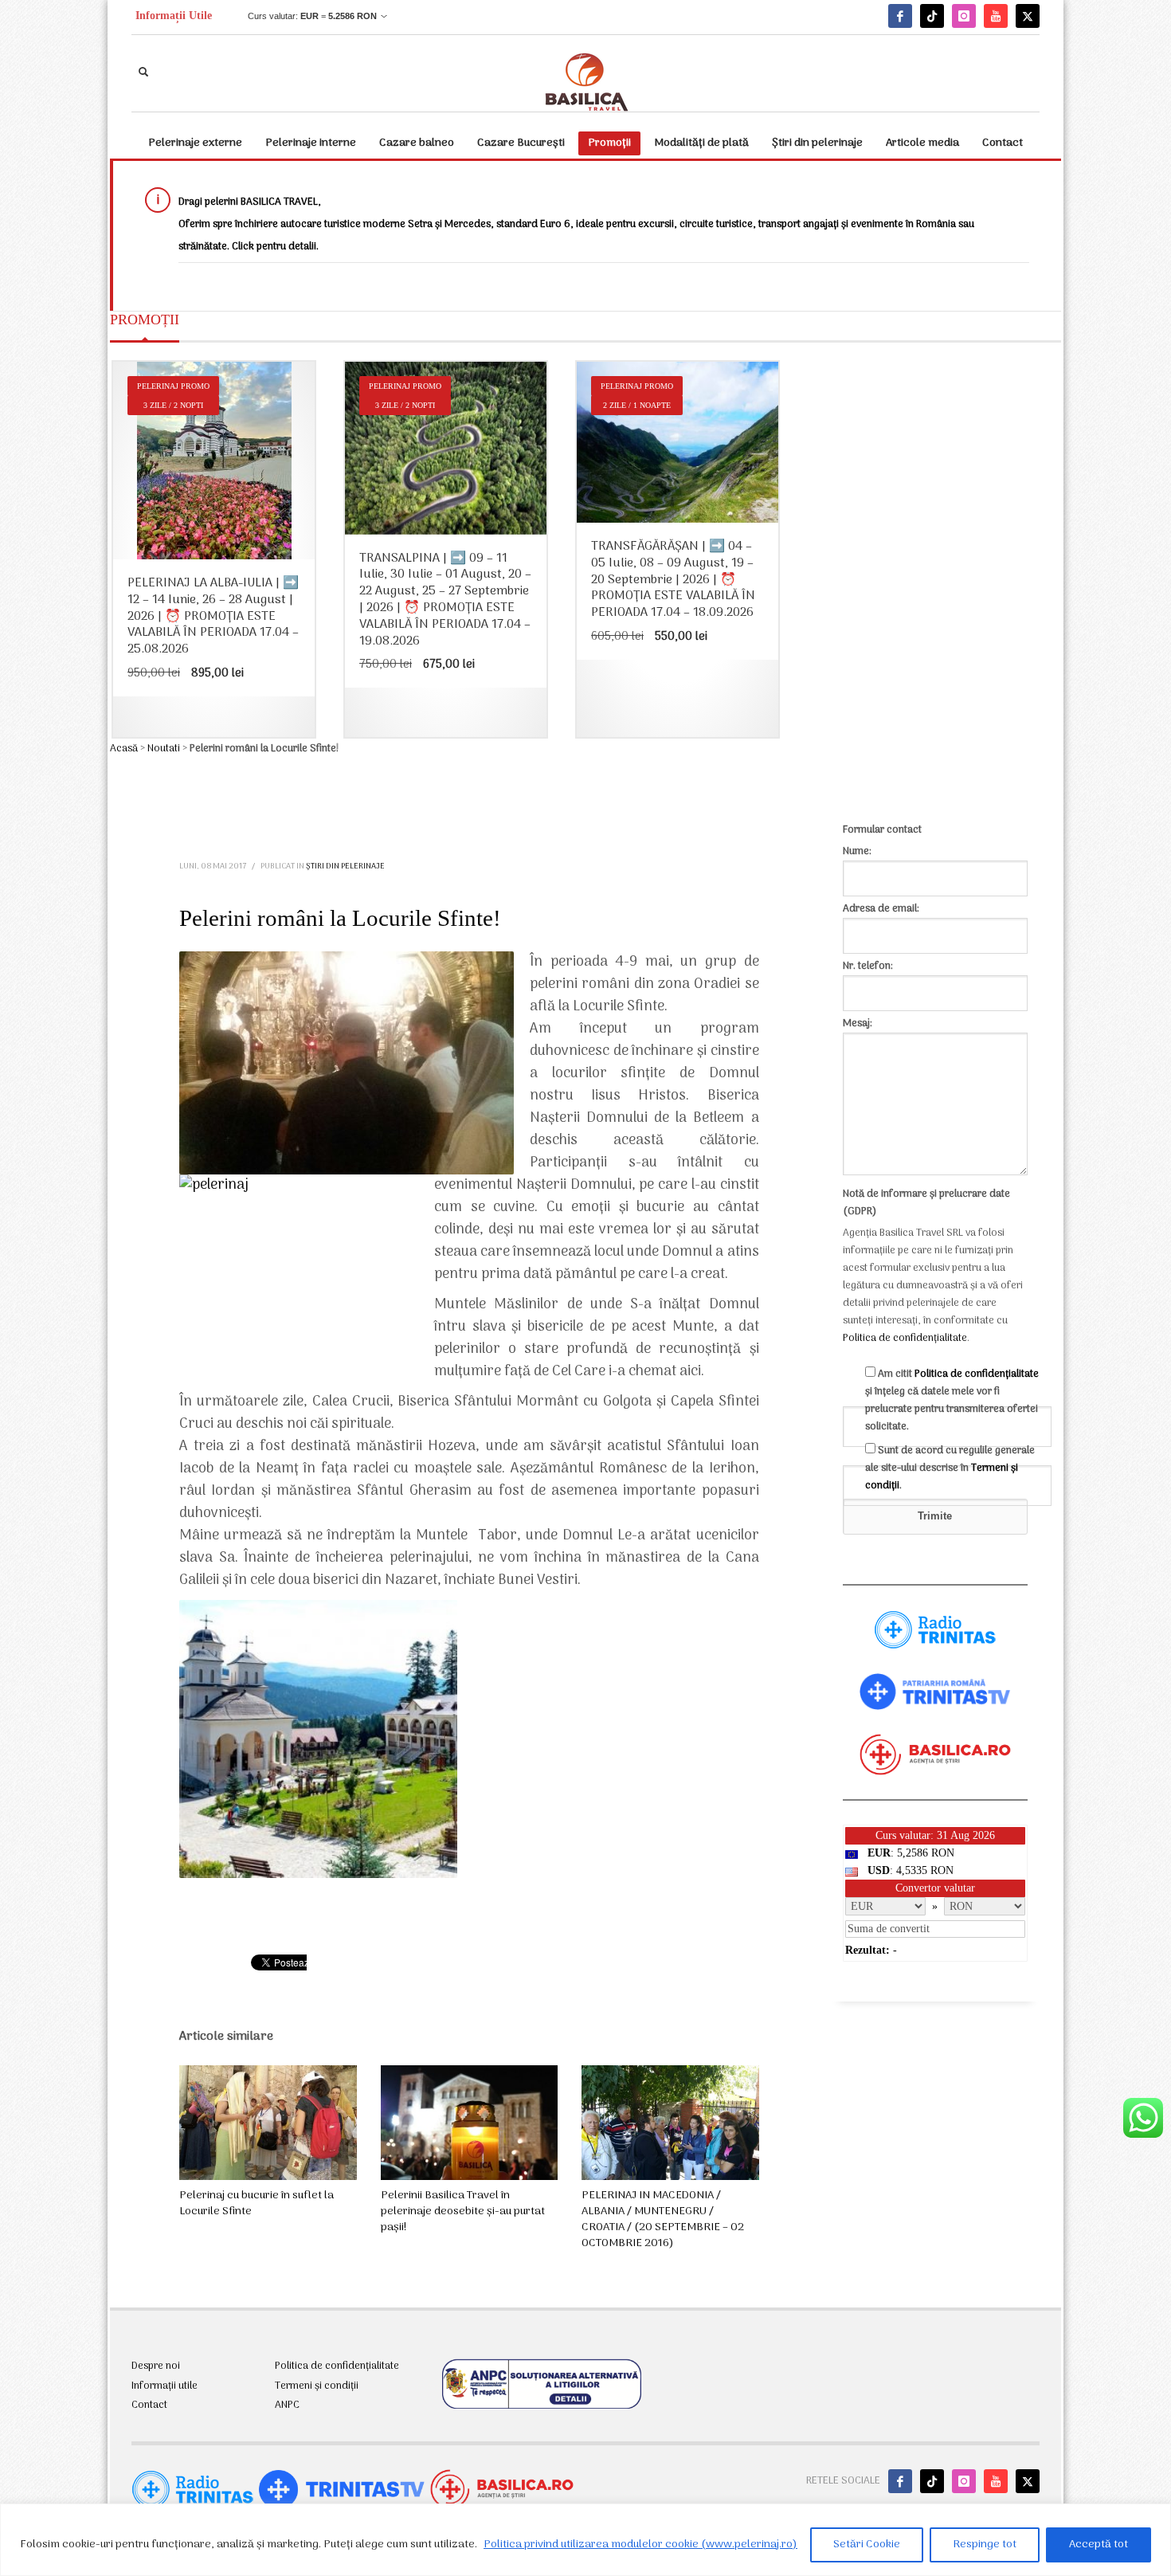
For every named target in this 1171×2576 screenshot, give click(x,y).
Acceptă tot (1099, 2545)
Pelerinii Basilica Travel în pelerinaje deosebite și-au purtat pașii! (463, 2211)
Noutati (164, 749)
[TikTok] (932, 16)
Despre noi (156, 2366)
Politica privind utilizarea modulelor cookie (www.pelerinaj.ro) (640, 2545)
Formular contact (882, 830)
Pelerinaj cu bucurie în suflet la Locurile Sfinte (257, 2204)
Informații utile (164, 2386)
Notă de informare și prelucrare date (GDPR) (926, 1203)
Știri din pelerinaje (345, 867)
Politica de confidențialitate (905, 1338)
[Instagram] (964, 16)
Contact (149, 2405)
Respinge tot (985, 2545)
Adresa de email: (881, 909)
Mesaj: (858, 1023)
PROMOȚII (145, 320)
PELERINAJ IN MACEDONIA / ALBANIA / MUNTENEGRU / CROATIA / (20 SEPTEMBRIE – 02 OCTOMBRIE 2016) (663, 2219)
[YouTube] (996, 16)
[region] (585, 2540)
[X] (1028, 16)
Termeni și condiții (317, 2386)
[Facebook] (900, 16)
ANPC (287, 2405)
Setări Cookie (867, 2545)
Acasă (124, 749)
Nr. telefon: (868, 966)
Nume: (857, 851)
